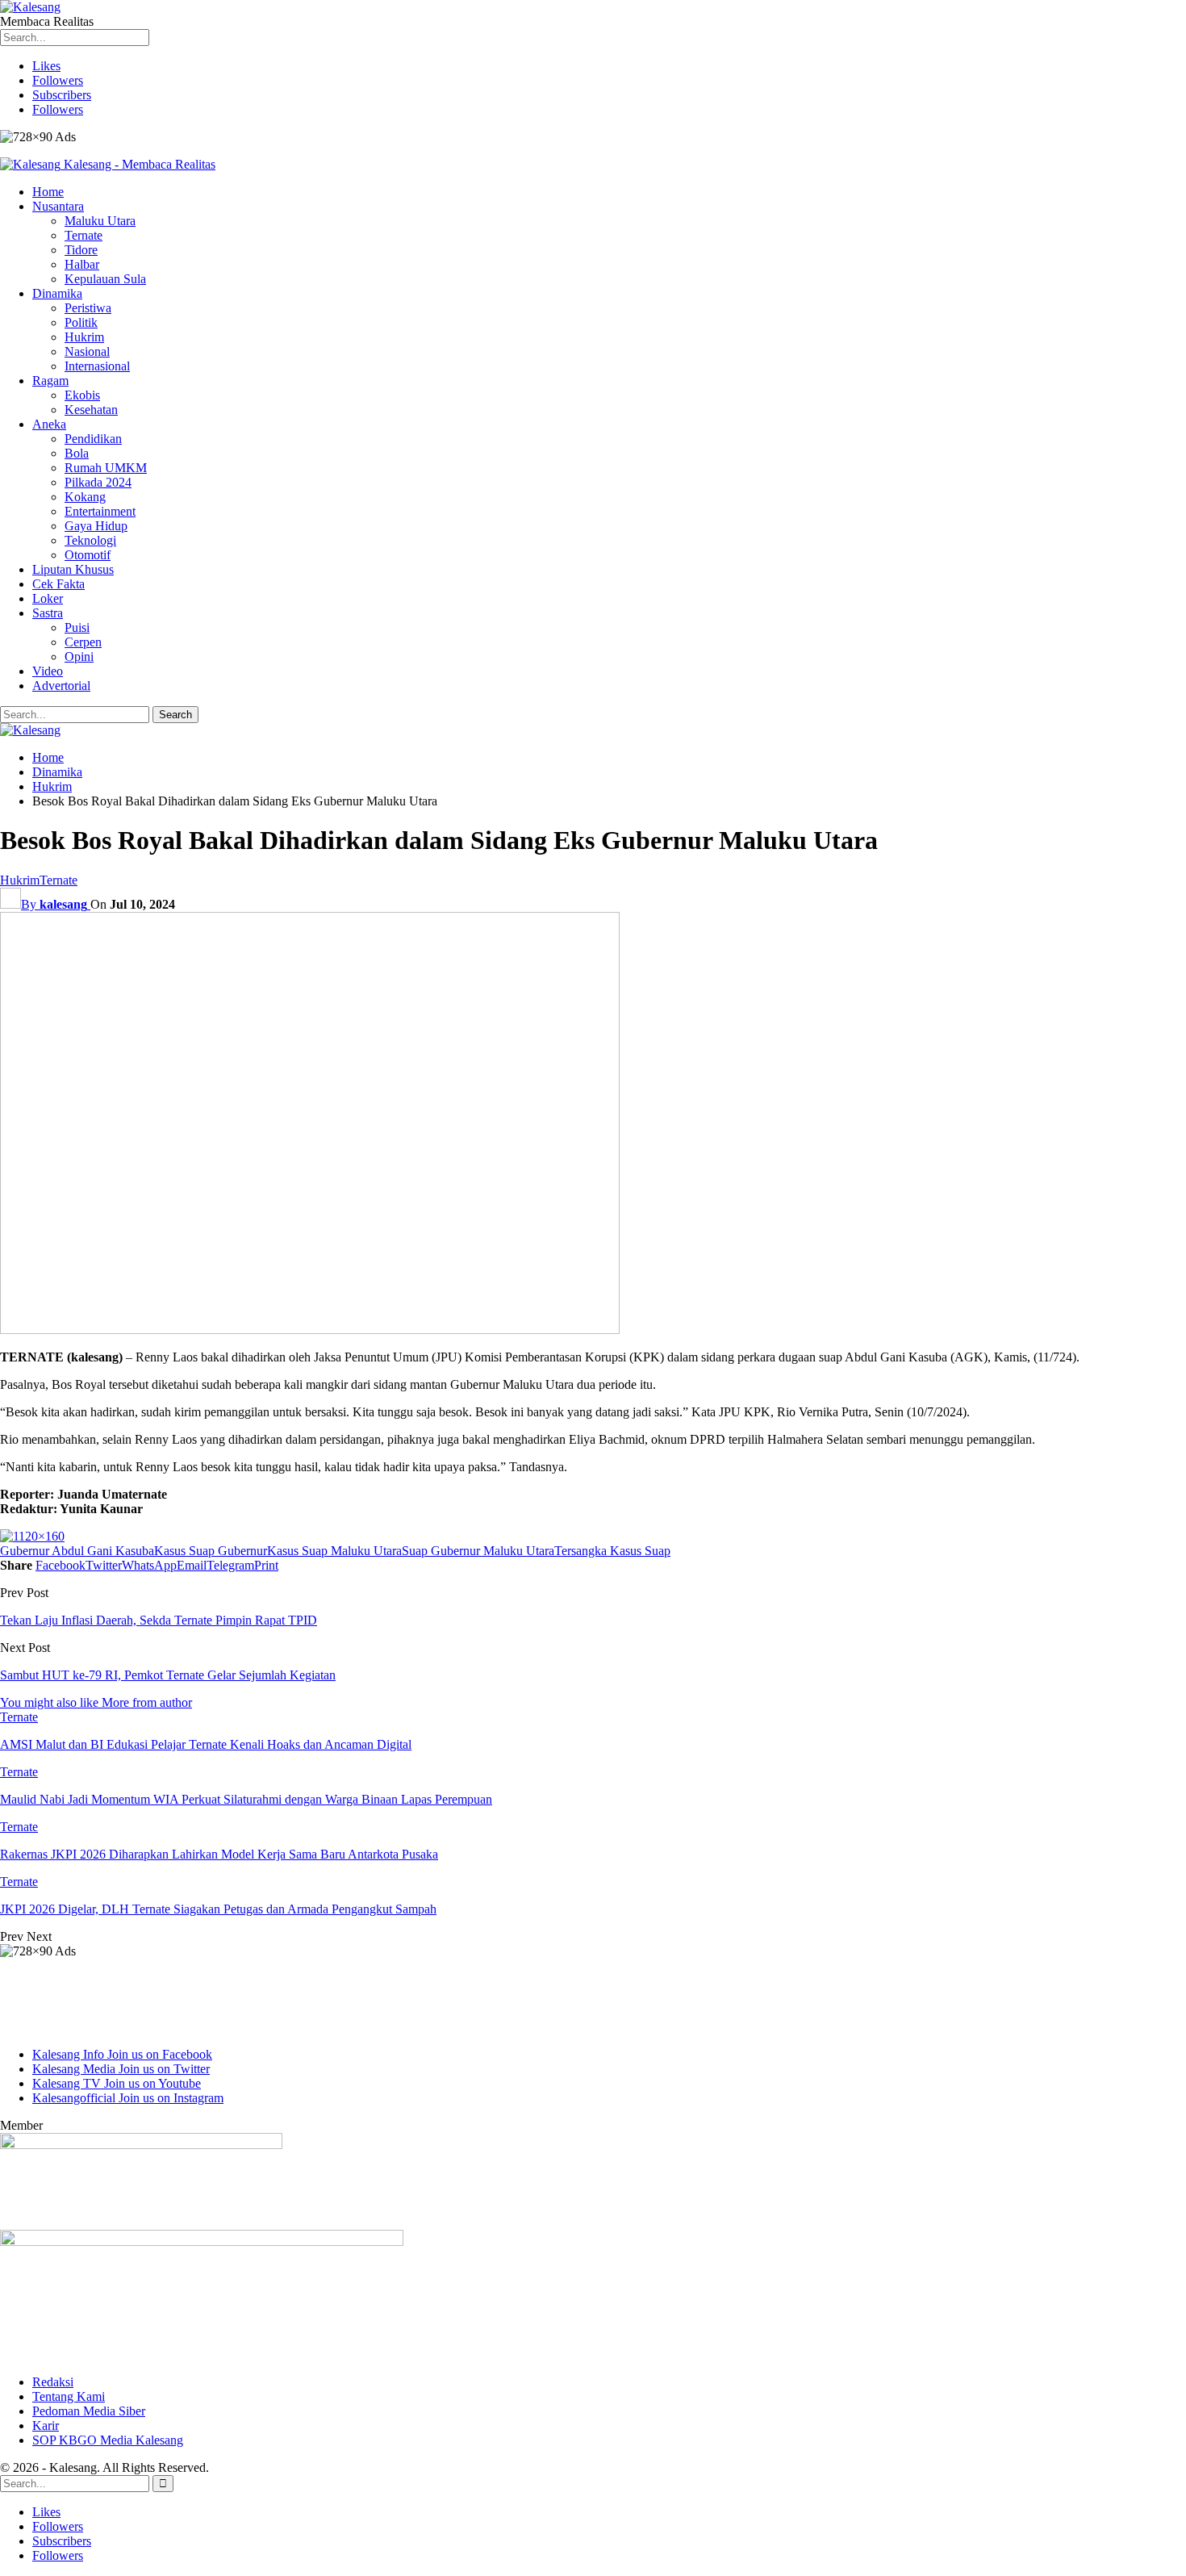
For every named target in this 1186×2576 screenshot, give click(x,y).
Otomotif (88, 555)
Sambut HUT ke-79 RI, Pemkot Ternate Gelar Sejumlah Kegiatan (168, 1675)
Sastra (48, 613)
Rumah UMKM (106, 468)
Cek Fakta (58, 584)
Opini (79, 657)
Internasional (97, 366)
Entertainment (100, 511)
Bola (77, 453)
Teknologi (90, 540)
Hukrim (84, 337)
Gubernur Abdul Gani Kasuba (77, 1551)
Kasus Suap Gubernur (211, 1551)
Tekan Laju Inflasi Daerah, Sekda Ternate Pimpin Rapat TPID (159, 1620)
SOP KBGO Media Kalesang (108, 2440)
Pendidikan (93, 439)
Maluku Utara (100, 221)
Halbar (82, 264)
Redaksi (53, 2382)
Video (48, 671)
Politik (81, 322)
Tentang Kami (69, 2396)
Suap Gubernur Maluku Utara (478, 1551)
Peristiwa (88, 308)
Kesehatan (91, 410)
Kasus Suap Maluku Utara (334, 1551)
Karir (46, 2425)
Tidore (81, 250)
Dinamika (57, 293)
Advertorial (61, 686)
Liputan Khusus (73, 569)
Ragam (50, 381)
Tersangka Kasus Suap (612, 1551)
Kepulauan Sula (105, 279)
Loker (48, 598)
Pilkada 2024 (98, 482)
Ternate (84, 235)
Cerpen (83, 642)
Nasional (87, 351)
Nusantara (58, 206)
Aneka (49, 424)
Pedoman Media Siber (89, 2411)
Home (48, 192)
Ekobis (82, 395)
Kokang (85, 497)
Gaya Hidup (96, 526)
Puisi (77, 627)
